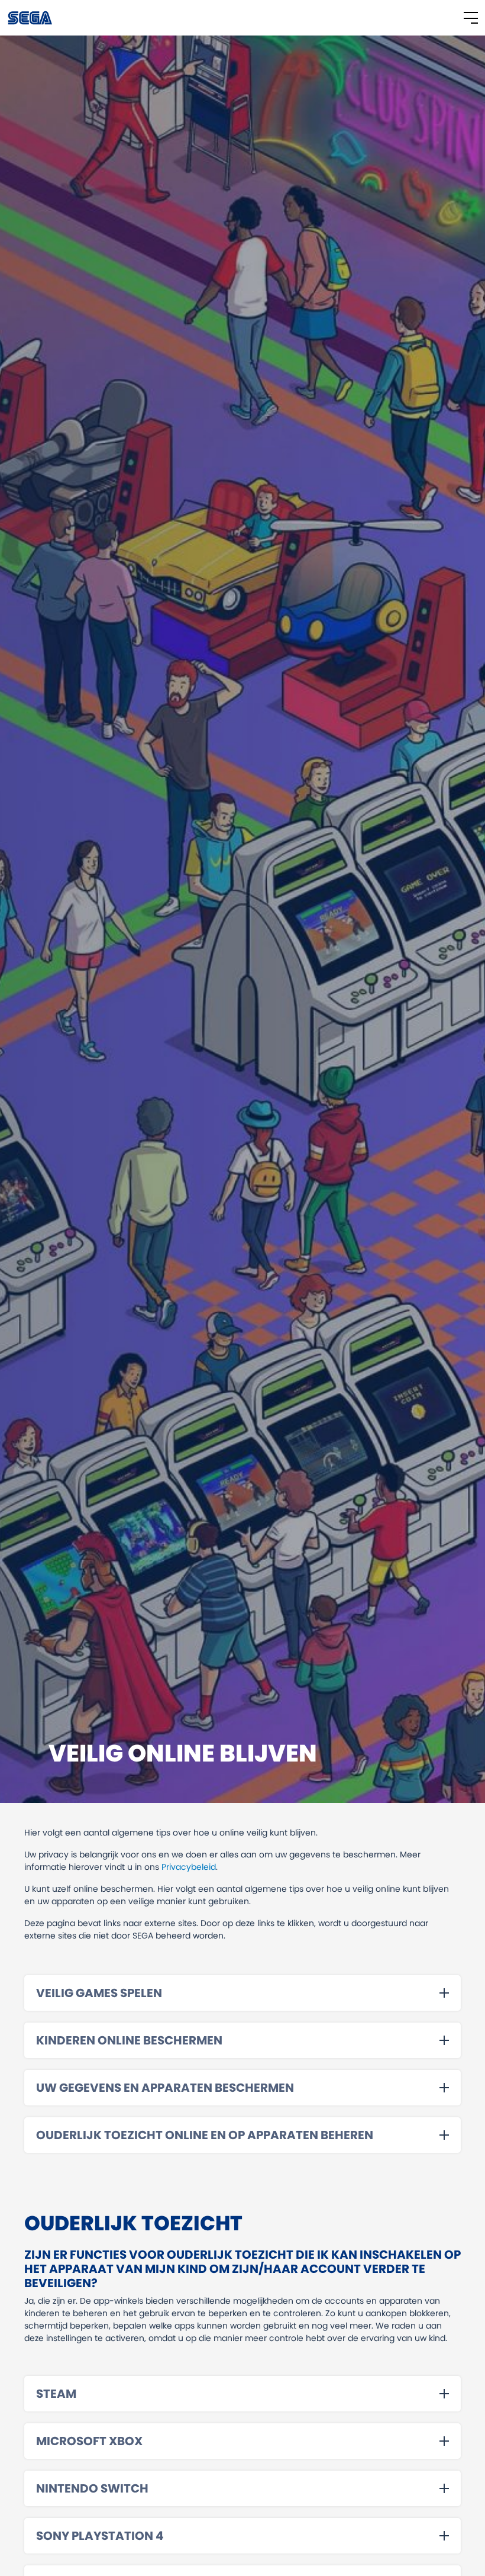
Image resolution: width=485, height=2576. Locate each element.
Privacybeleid (189, 1867)
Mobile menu (471, 18)
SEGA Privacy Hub (31, 18)
